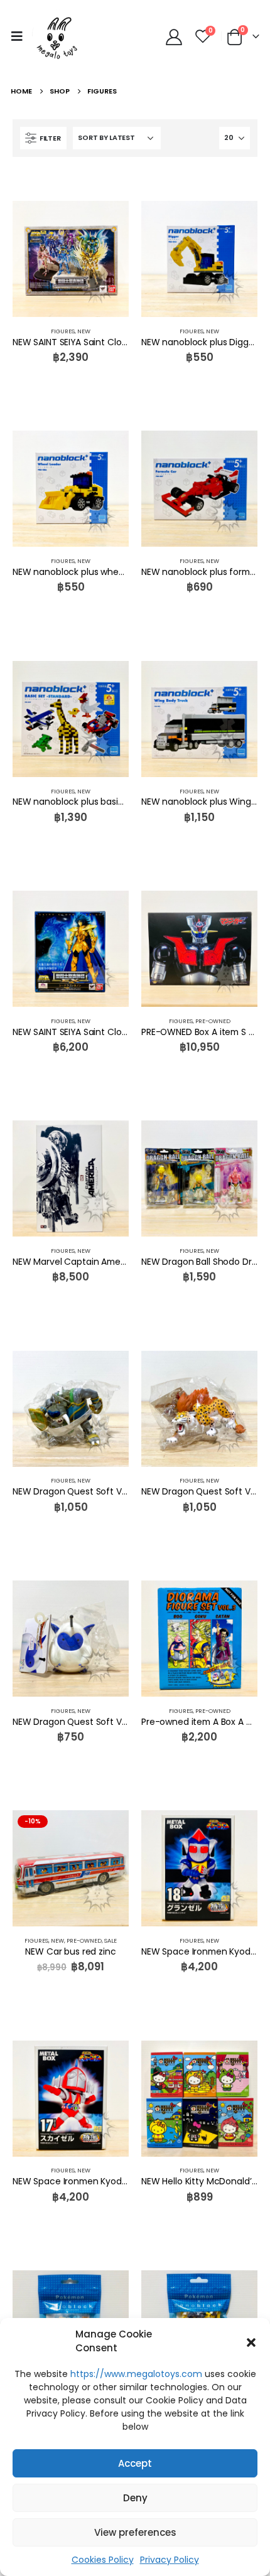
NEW (84, 331)
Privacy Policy (170, 2560)
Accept (135, 2463)
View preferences (135, 2532)
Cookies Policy (103, 2560)
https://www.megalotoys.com (136, 2374)
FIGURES (63, 331)
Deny (135, 2498)
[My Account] (174, 36)
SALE (111, 1940)
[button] (251, 2341)
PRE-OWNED (213, 1021)
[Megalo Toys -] (57, 36)
